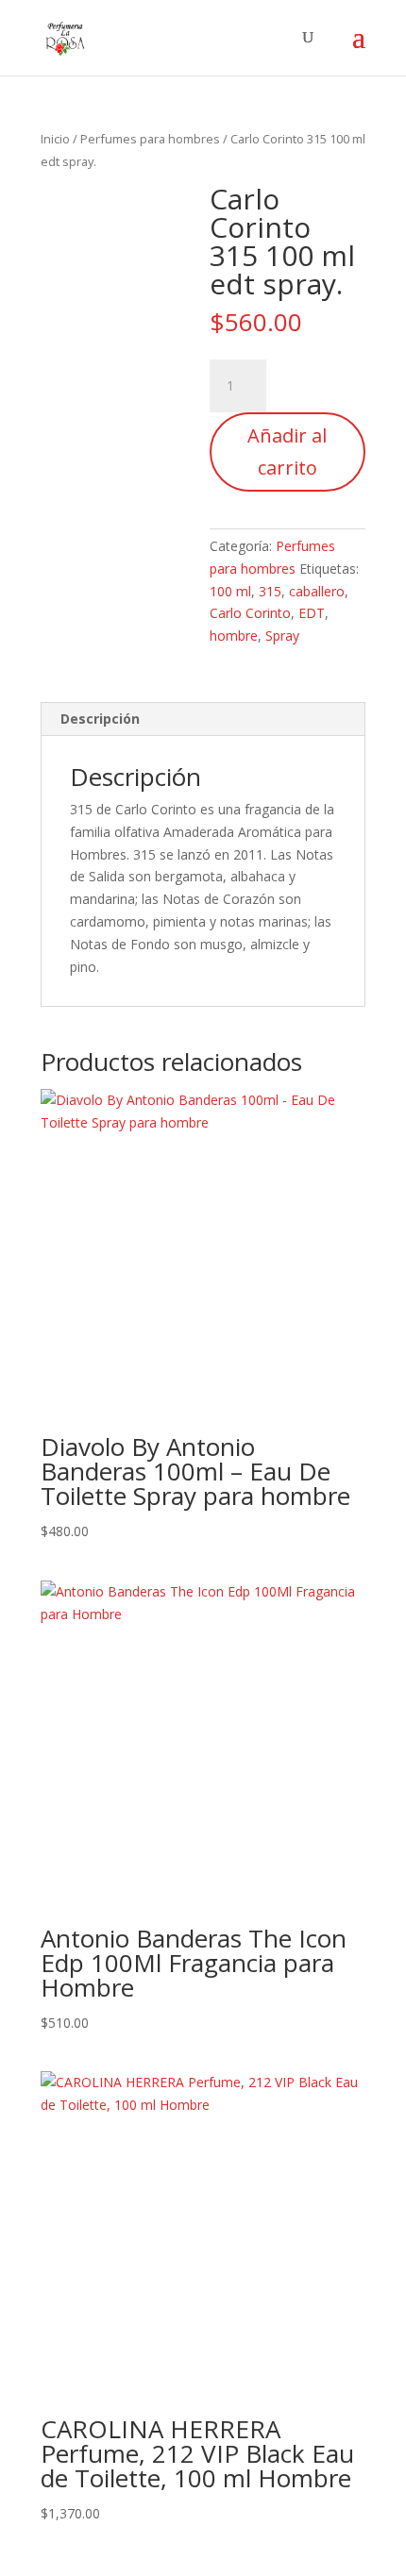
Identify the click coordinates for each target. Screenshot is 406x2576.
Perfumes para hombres (150, 139)
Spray (282, 636)
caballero (317, 591)
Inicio (55, 139)
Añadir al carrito (287, 452)
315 (270, 591)
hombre (234, 636)
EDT (312, 613)
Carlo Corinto (250, 613)
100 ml (230, 591)
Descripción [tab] (100, 719)
